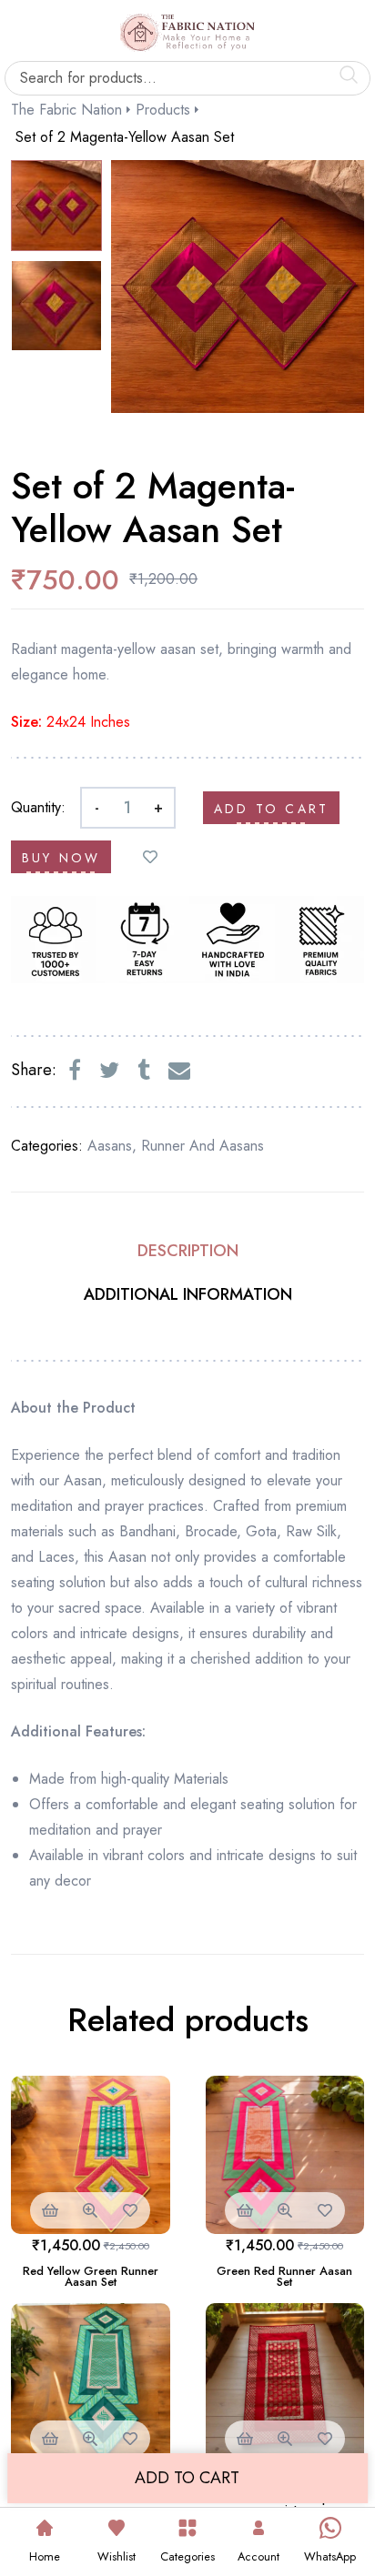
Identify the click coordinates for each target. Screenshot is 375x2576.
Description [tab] (188, 1251)
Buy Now (61, 858)
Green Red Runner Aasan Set (284, 2276)
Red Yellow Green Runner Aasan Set (91, 2276)
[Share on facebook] (75, 1071)
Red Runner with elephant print (284, 2504)
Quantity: (38, 807)
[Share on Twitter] (109, 1071)
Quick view (90, 2210)
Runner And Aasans (203, 1146)
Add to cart (271, 809)
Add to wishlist (150, 857)
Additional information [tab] (188, 1294)
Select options (50, 2210)
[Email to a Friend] (179, 1071)
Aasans (110, 1146)
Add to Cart (187, 2478)
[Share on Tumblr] (144, 1071)
